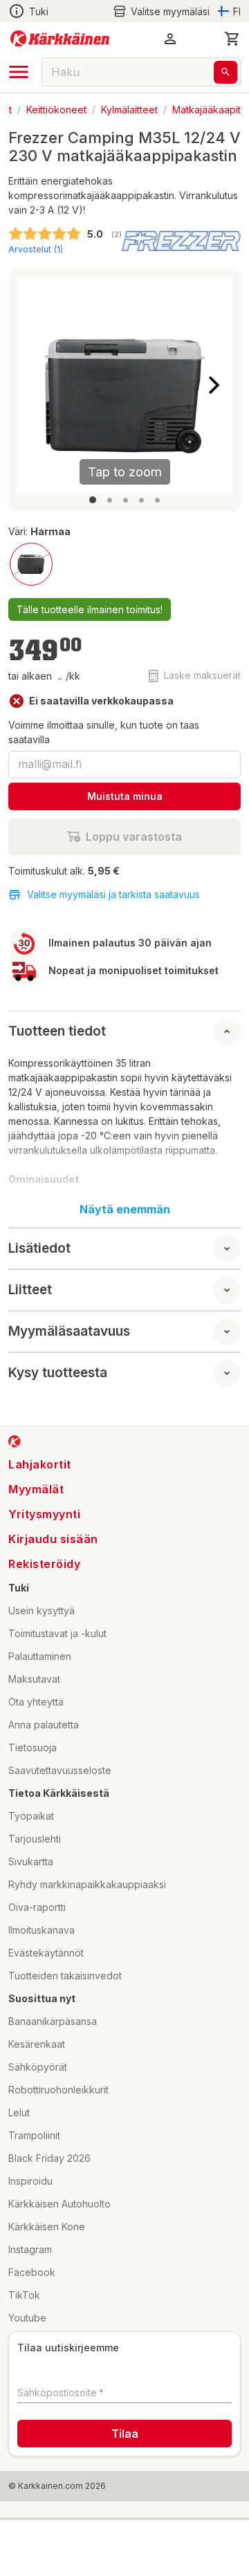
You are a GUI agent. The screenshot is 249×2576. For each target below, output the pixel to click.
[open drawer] (19, 72)
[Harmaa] (31, 564)
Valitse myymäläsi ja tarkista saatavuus (113, 894)
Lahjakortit (40, 1464)
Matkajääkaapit (206, 109)
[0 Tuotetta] (232, 39)
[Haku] (225, 72)
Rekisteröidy (44, 1564)
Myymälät (36, 1489)
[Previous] (35, 385)
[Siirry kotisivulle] (60, 39)
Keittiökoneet (56, 109)
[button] (161, 11)
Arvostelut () (36, 249)
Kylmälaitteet (129, 109)
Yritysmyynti (44, 1514)
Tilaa (125, 2434)
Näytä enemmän (125, 1209)
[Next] (214, 385)
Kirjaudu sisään (53, 1539)
